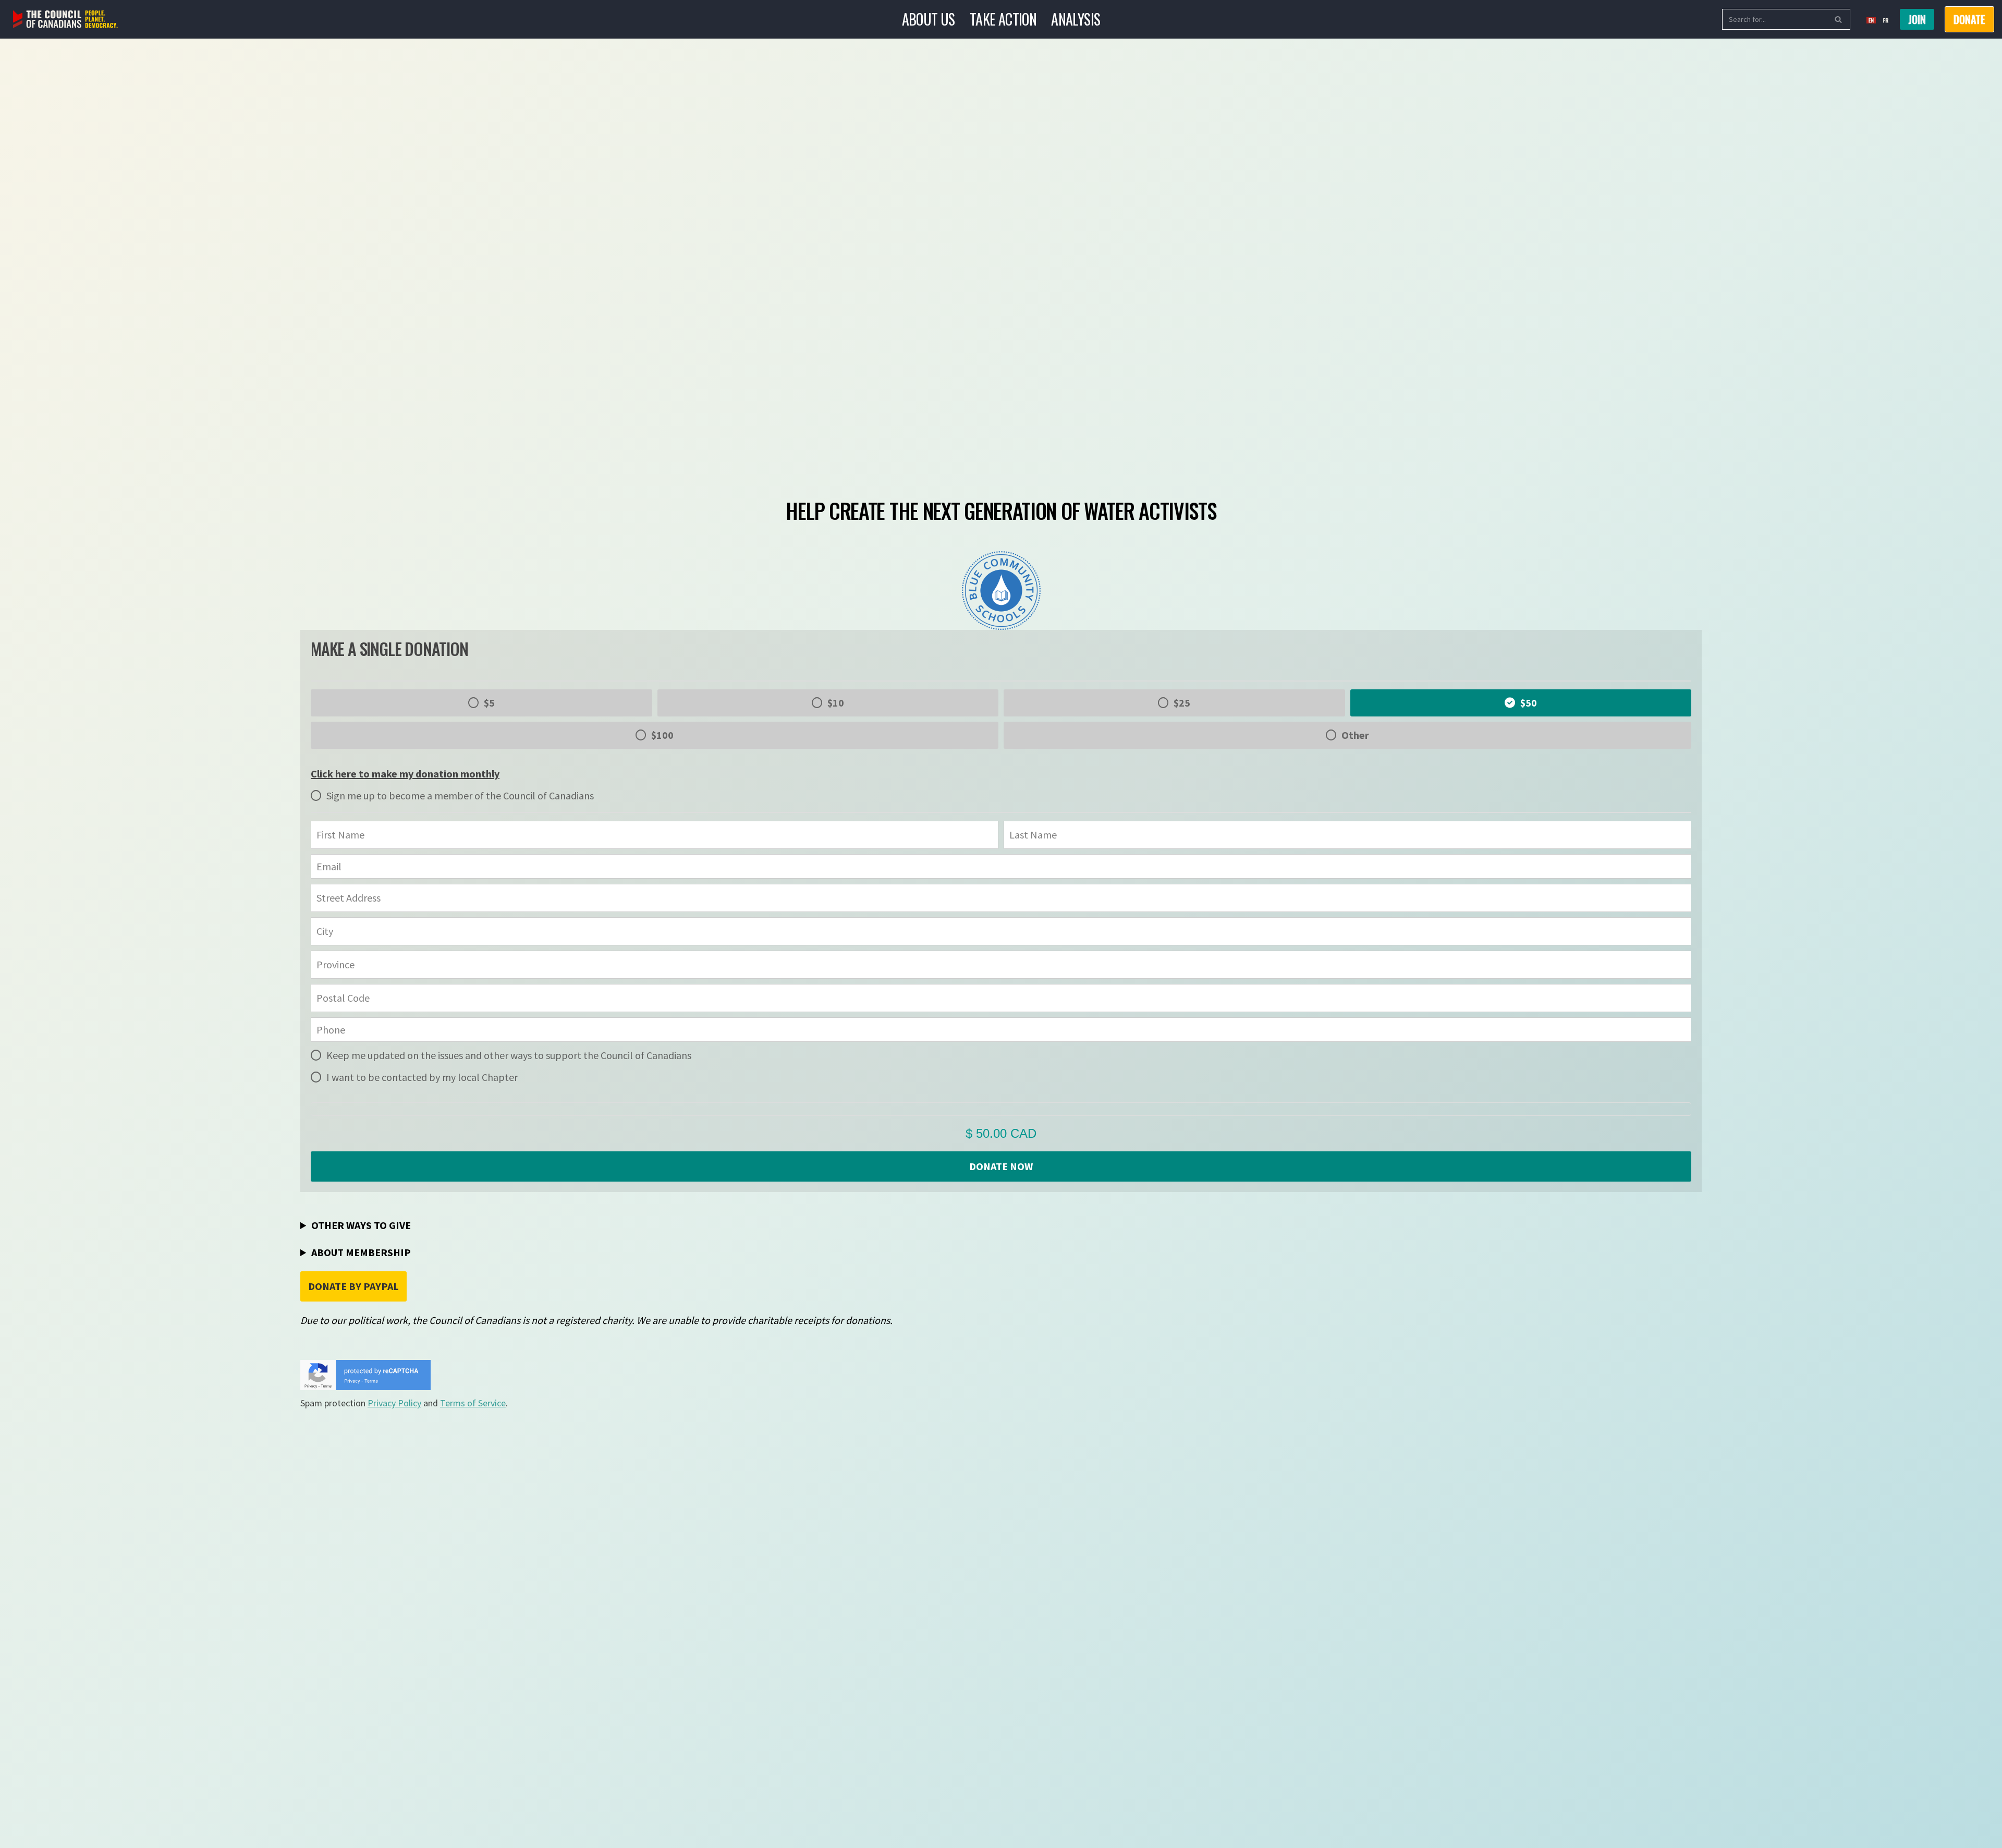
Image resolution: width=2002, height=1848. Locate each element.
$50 (1529, 703)
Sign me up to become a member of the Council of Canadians (460, 795)
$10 (836, 703)
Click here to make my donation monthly (405, 774)
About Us (929, 19)
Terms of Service (473, 1403)
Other (1355, 735)
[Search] (1839, 19)
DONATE (1969, 19)
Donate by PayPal (353, 1286)
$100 (662, 735)
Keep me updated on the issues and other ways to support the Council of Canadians (509, 1055)
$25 (1182, 703)
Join (1917, 19)
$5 (489, 703)
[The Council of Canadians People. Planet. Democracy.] (65, 20)
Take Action (1003, 19)
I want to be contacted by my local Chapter (422, 1077)
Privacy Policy (394, 1403)
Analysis (1076, 19)
